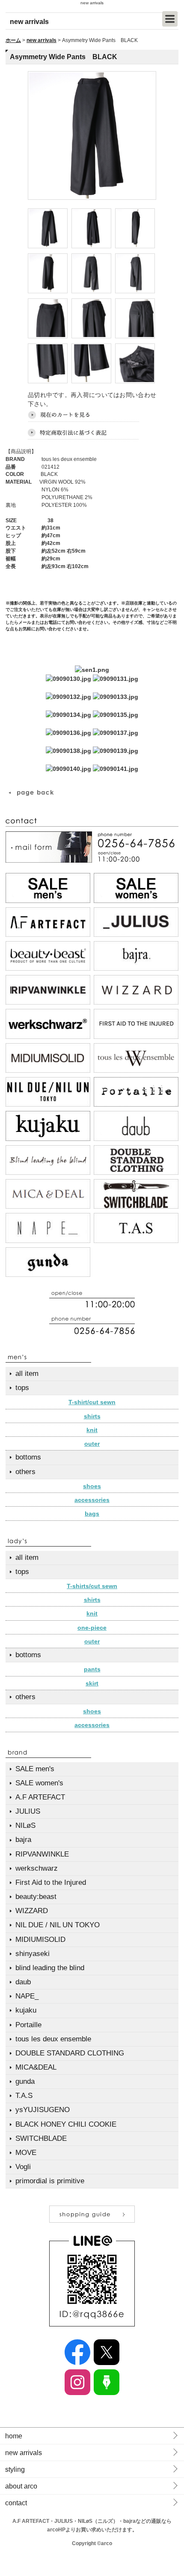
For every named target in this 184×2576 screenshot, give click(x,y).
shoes (92, 1486)
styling (15, 2469)
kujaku (26, 2010)
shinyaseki (33, 1954)
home (14, 2436)
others (25, 1472)
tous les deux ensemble (53, 2039)
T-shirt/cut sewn (92, 1402)
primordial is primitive (50, 2181)
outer (92, 1444)
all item (27, 1374)
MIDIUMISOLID (40, 1940)
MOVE (26, 2153)
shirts (92, 1416)
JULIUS (28, 1811)
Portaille (28, 2025)
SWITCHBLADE (41, 2138)
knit (92, 1430)
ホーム (13, 40)
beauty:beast (36, 1897)
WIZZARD (32, 1911)
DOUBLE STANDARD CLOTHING (70, 2053)
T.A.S (24, 2096)
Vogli (23, 2167)
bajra (23, 1840)
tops (22, 1388)
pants (92, 1669)
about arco (21, 2486)
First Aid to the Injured (51, 1882)
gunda (25, 2081)
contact (16, 2503)
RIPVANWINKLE (42, 1854)
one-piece (92, 1628)
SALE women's (39, 1783)
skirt (92, 1683)
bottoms (28, 1457)
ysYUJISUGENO (43, 2110)
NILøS (25, 1825)
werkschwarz (37, 1868)
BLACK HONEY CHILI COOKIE (66, 2124)
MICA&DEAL (36, 2067)
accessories (92, 1500)
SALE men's (35, 1769)
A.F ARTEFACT (40, 1797)
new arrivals (42, 40)
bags (92, 1514)
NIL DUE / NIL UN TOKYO (58, 1925)
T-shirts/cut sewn (92, 1586)
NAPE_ (27, 1996)
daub (23, 1982)
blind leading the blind (50, 1968)
